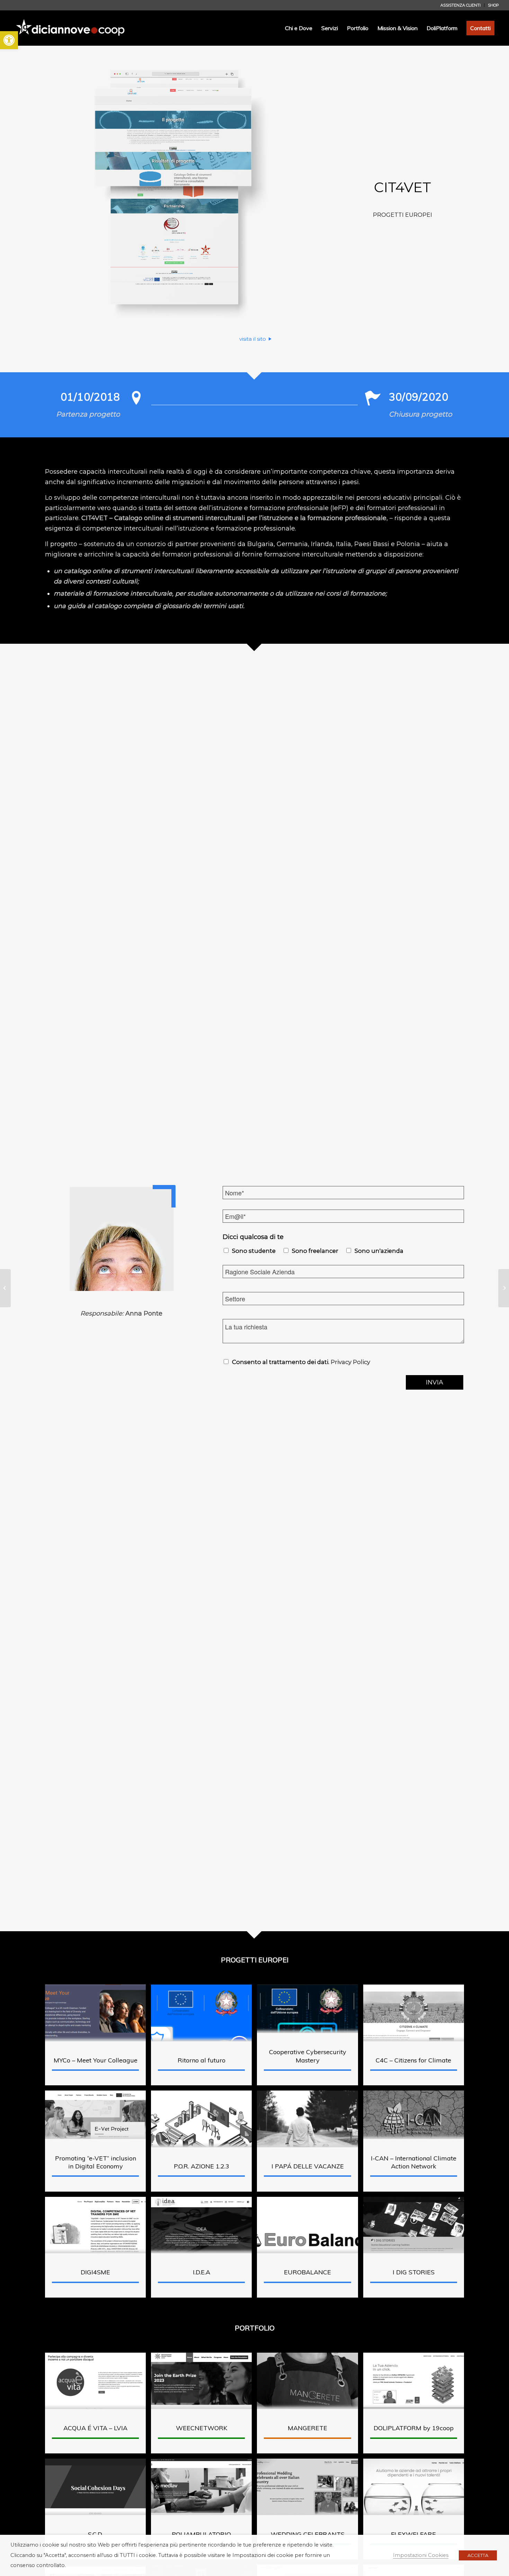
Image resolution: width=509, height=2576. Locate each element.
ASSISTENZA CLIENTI (461, 5)
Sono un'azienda (379, 1251)
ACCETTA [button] (478, 2555)
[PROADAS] (5, 1288)
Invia (435, 1382)
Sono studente (254, 1251)
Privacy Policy (350, 1362)
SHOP (493, 5)
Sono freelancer (315, 1251)
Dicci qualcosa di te (253, 1237)
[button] (9, 40)
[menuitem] (461, 5)
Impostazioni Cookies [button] (421, 2555)
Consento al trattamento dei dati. (301, 1362)
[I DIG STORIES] (504, 1288)
